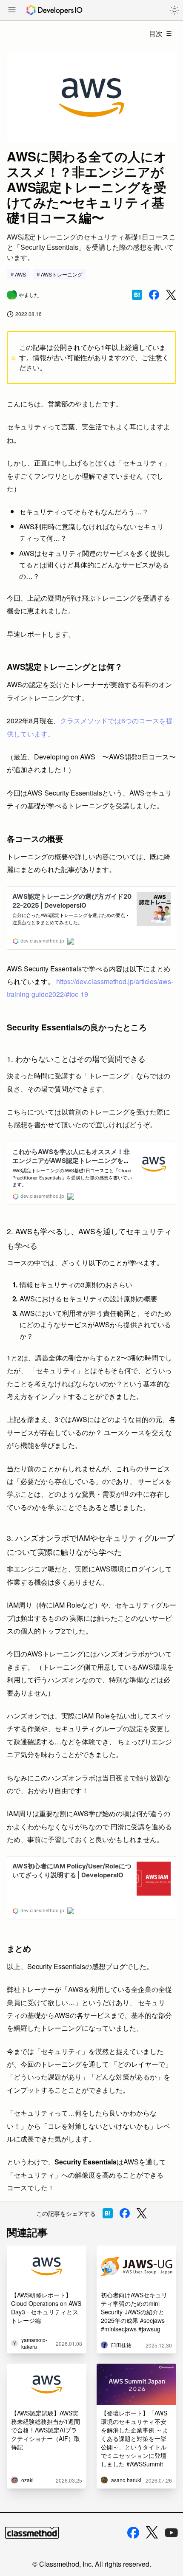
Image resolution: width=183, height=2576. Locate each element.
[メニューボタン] (12, 11)
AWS (20, 274)
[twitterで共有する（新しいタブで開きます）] (171, 295)
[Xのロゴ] (152, 2532)
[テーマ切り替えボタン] (174, 10)
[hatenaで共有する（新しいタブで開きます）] (137, 295)
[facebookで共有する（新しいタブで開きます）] (154, 295)
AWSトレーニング (62, 274)
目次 (156, 33)
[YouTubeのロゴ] (172, 2533)
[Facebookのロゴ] (133, 2533)
